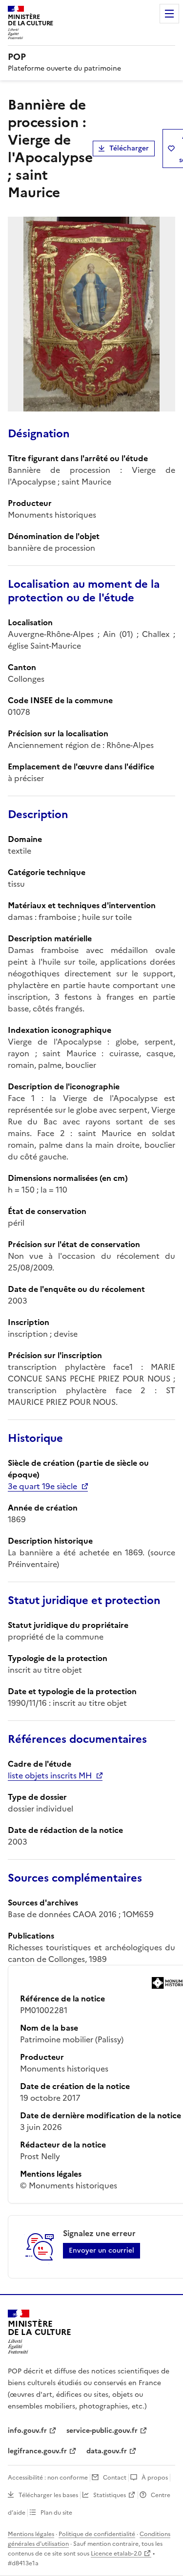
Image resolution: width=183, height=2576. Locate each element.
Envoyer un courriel (102, 2250)
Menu (169, 14)
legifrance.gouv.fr (37, 2451)
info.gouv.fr (27, 2431)
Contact (115, 2478)
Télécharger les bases (48, 2495)
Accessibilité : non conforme (48, 2478)
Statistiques (110, 2495)
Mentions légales (31, 2534)
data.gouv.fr (107, 2451)
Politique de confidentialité (97, 2534)
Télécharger (129, 148)
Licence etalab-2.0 (116, 2554)
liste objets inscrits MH (50, 1775)
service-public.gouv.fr (102, 2431)
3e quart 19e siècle (42, 1486)
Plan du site (56, 2513)
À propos (155, 2478)
